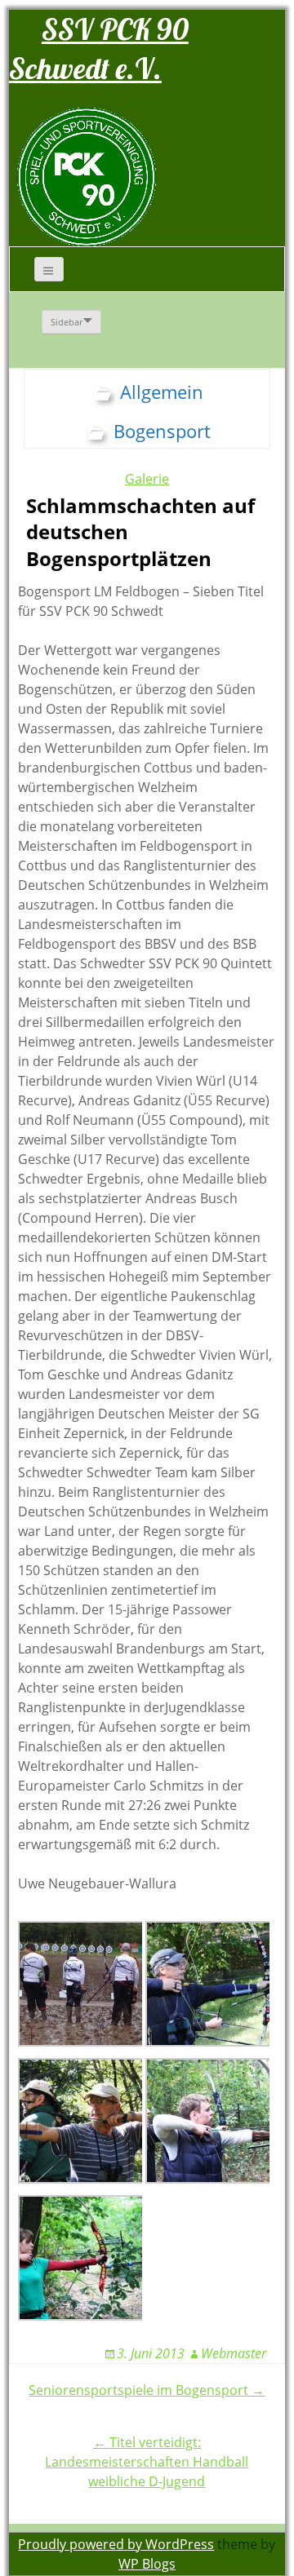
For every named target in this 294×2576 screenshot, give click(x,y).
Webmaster (234, 2353)
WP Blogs (147, 2564)
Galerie (147, 479)
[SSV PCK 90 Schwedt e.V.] (87, 176)
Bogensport (162, 431)
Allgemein (162, 392)
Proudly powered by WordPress (116, 2544)
